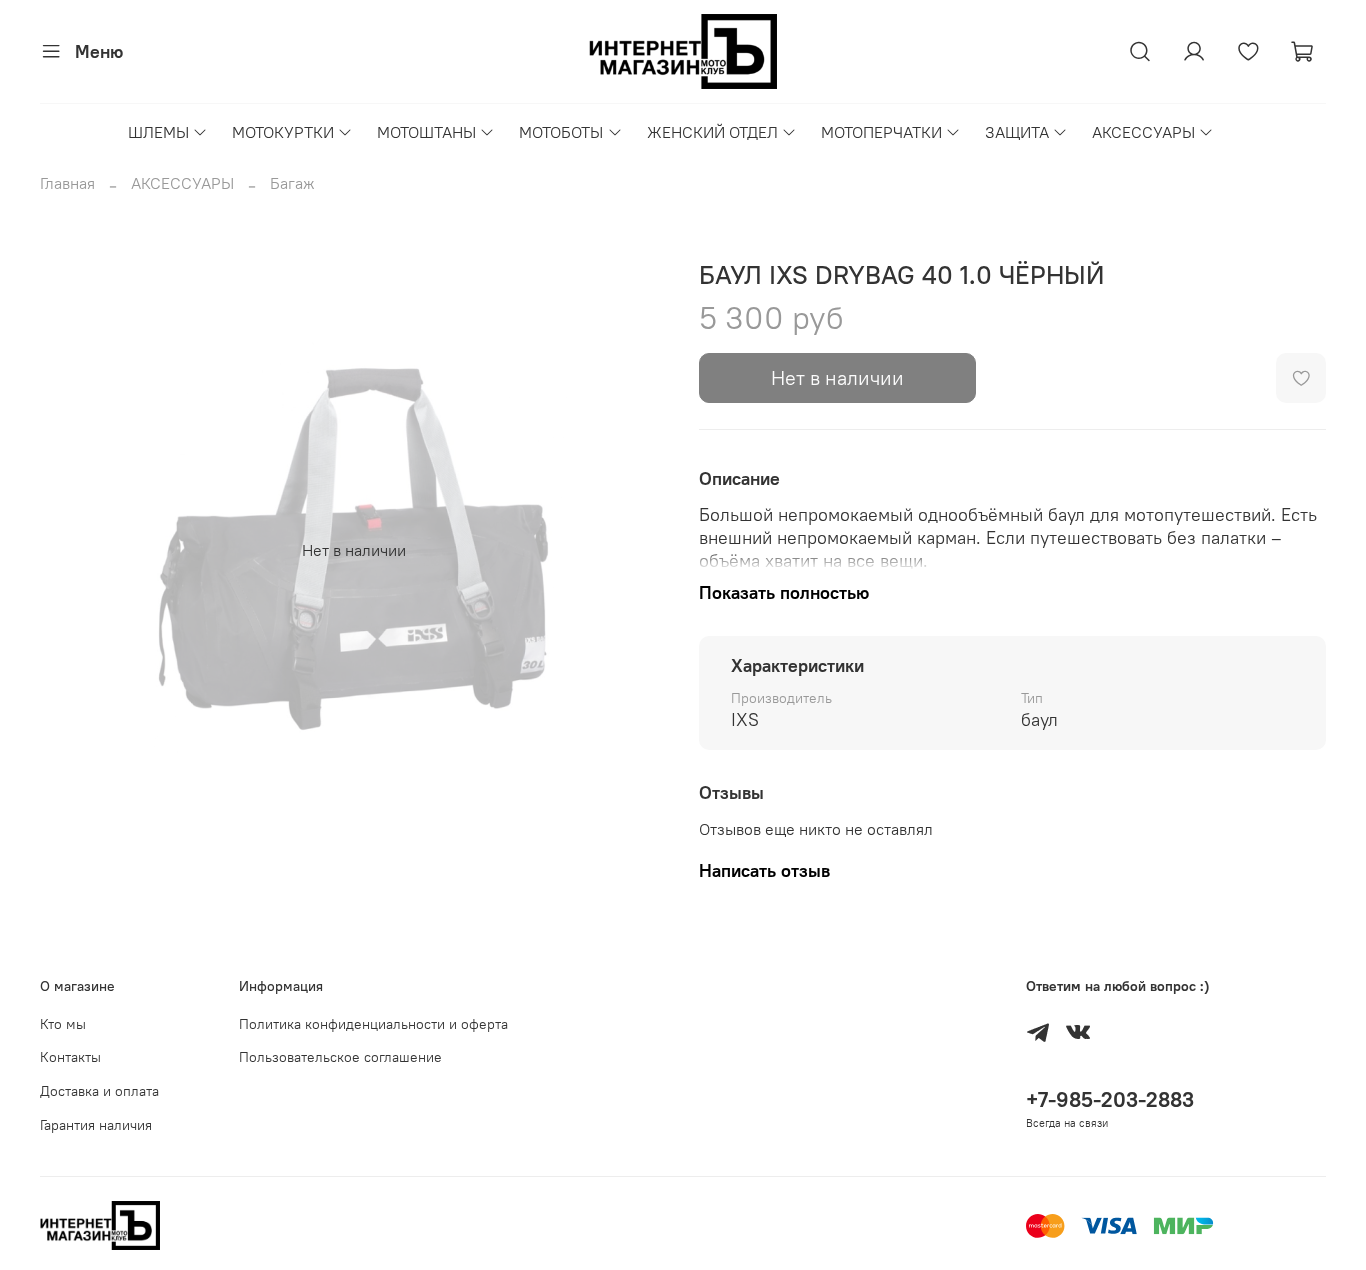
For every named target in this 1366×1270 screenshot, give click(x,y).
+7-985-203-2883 (1110, 1099)
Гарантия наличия (96, 1125)
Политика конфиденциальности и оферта (373, 1024)
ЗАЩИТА (1017, 132)
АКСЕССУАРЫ (1143, 132)
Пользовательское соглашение (340, 1057)
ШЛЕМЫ (158, 132)
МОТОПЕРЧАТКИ (881, 132)
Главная (67, 183)
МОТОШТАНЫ (426, 132)
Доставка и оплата (99, 1091)
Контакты (70, 1057)
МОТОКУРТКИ (283, 132)
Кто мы (63, 1024)
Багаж (292, 183)
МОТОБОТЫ (561, 132)
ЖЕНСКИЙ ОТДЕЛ (712, 132)
